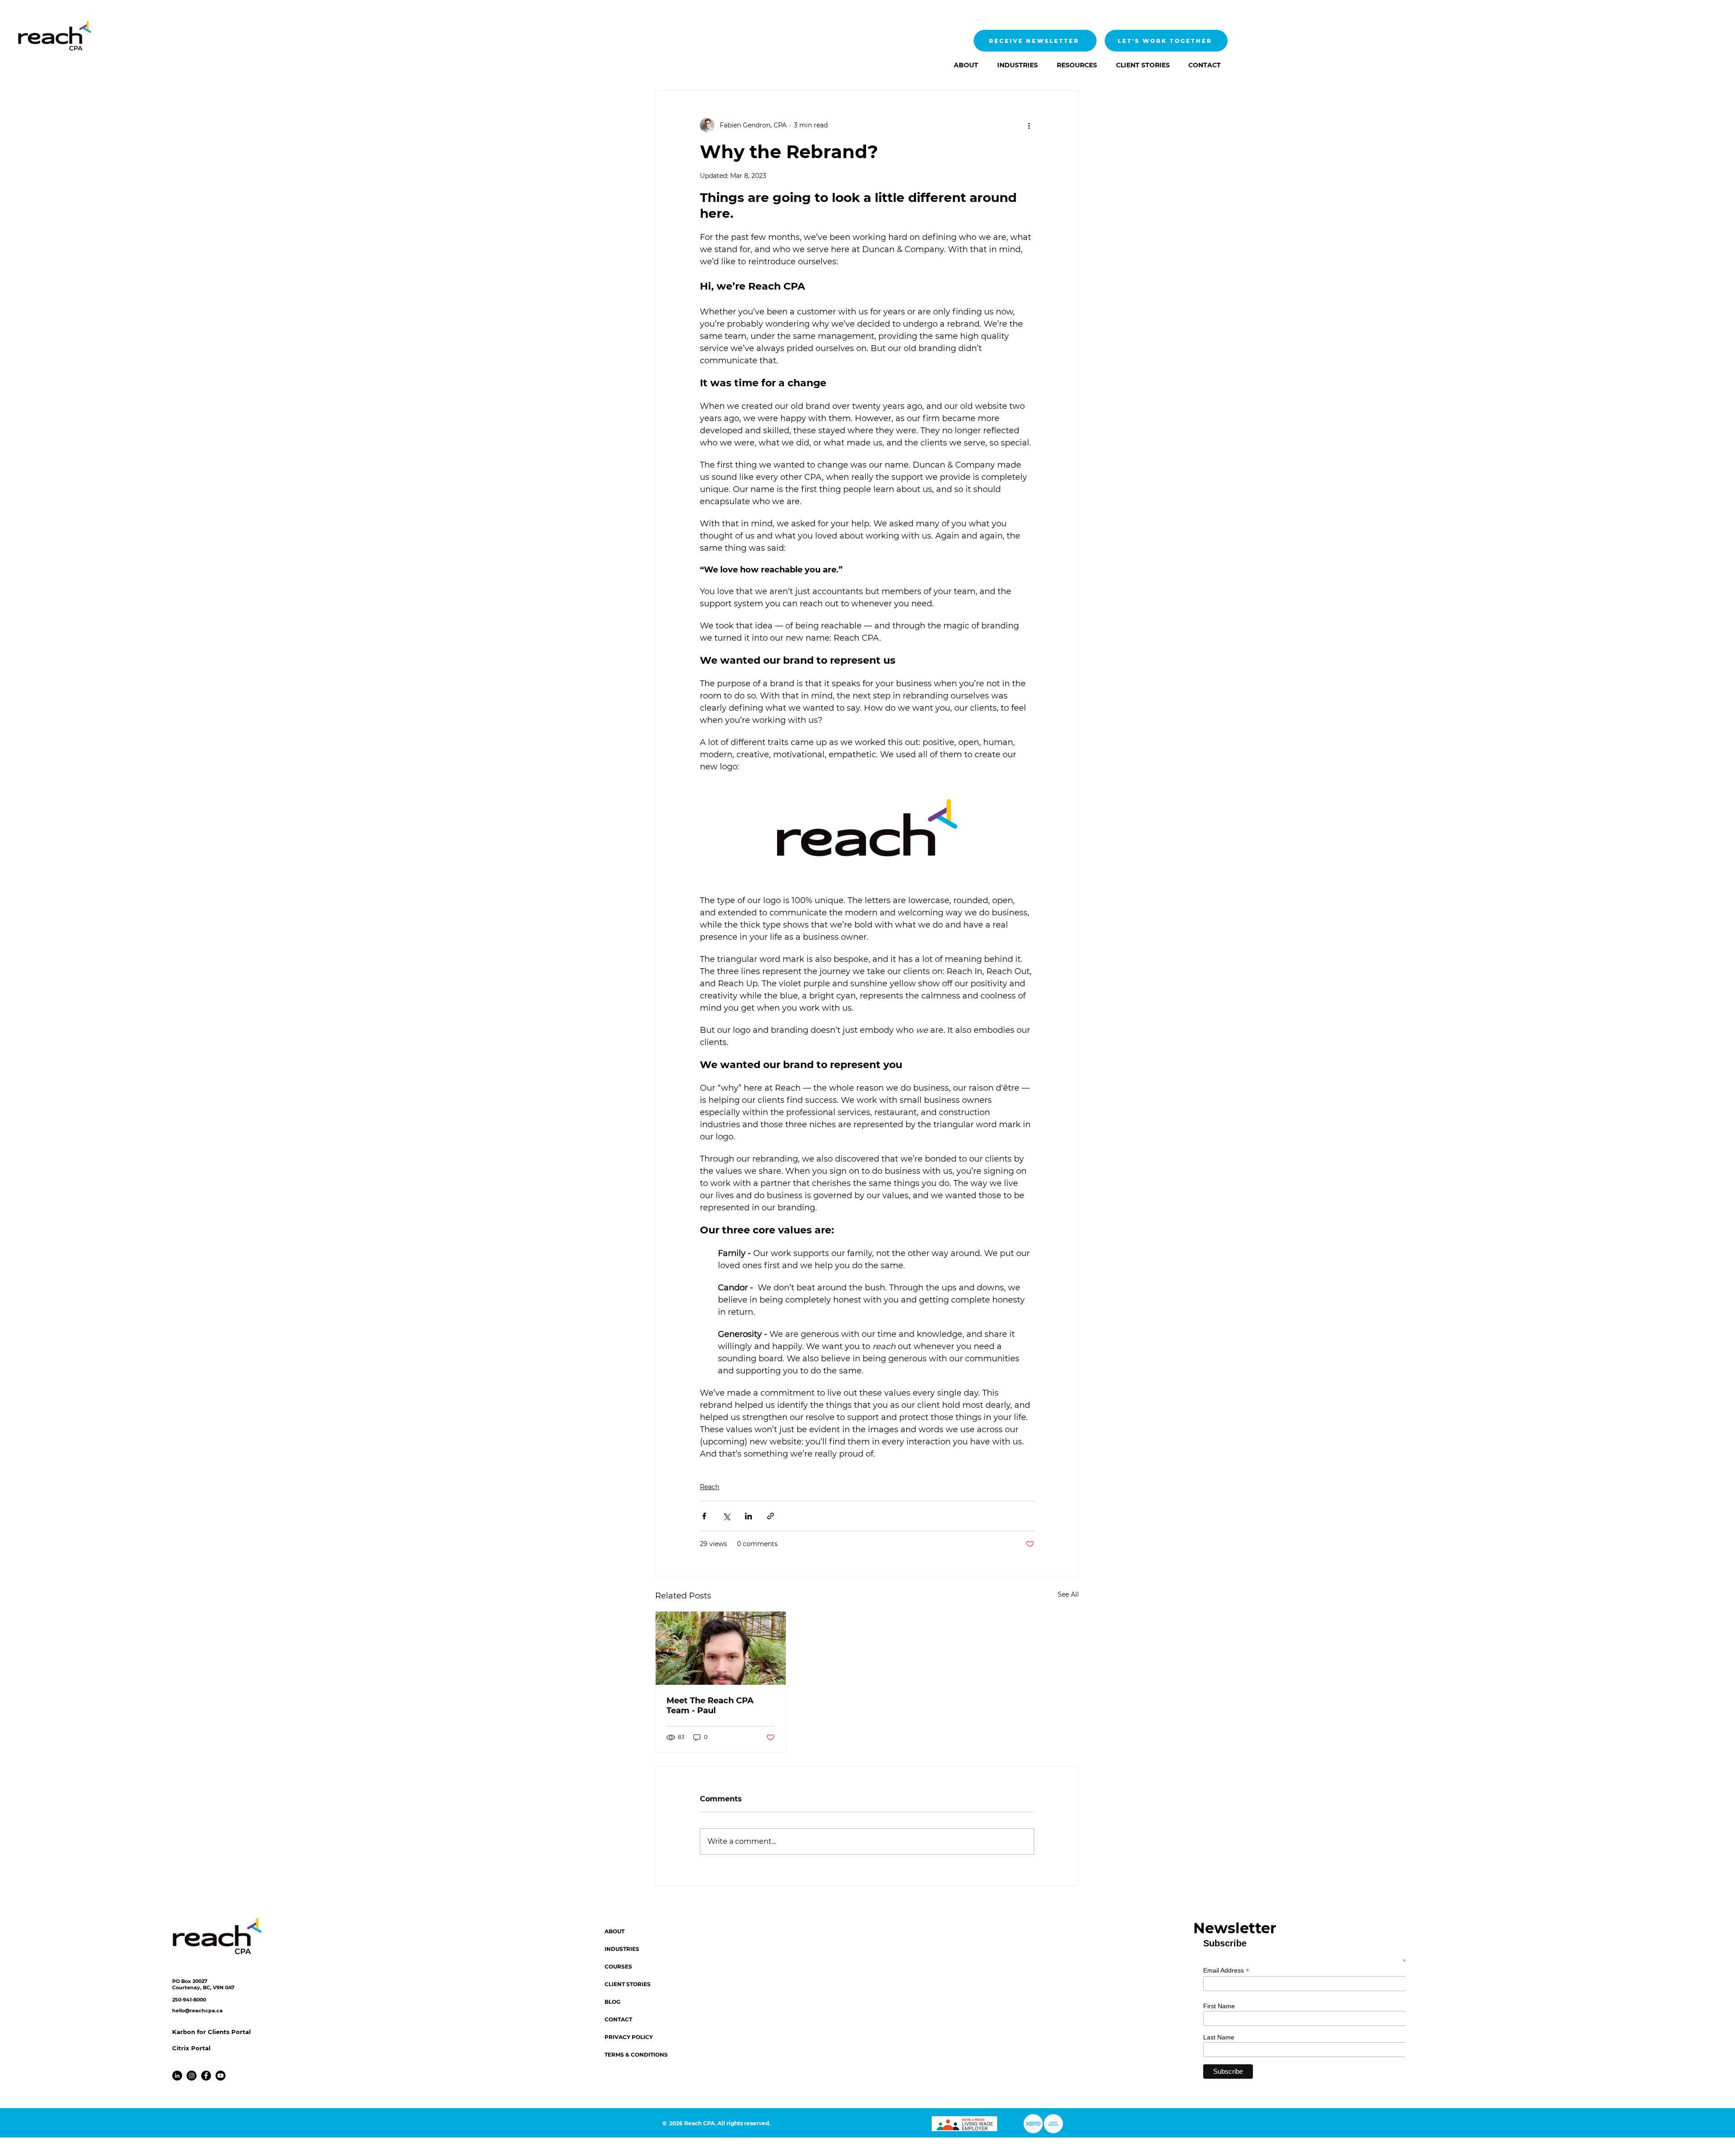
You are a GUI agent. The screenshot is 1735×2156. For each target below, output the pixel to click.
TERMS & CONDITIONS (636, 2055)
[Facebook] (206, 2076)
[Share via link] (771, 1516)
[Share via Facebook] (704, 1516)
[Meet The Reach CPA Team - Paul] (721, 1648)
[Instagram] (192, 2076)
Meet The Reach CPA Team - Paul (710, 1706)
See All (1068, 1594)
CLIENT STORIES (628, 1984)
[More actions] (1029, 125)
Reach (710, 1487)
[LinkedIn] (177, 2076)
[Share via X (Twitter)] (726, 1516)
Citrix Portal (191, 2048)
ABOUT (614, 1931)
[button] (1015, 65)
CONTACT (618, 2019)
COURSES (618, 1966)
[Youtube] (220, 2076)
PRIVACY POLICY (629, 2037)
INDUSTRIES (622, 1949)
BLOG (612, 2002)
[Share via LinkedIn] (748, 1516)
